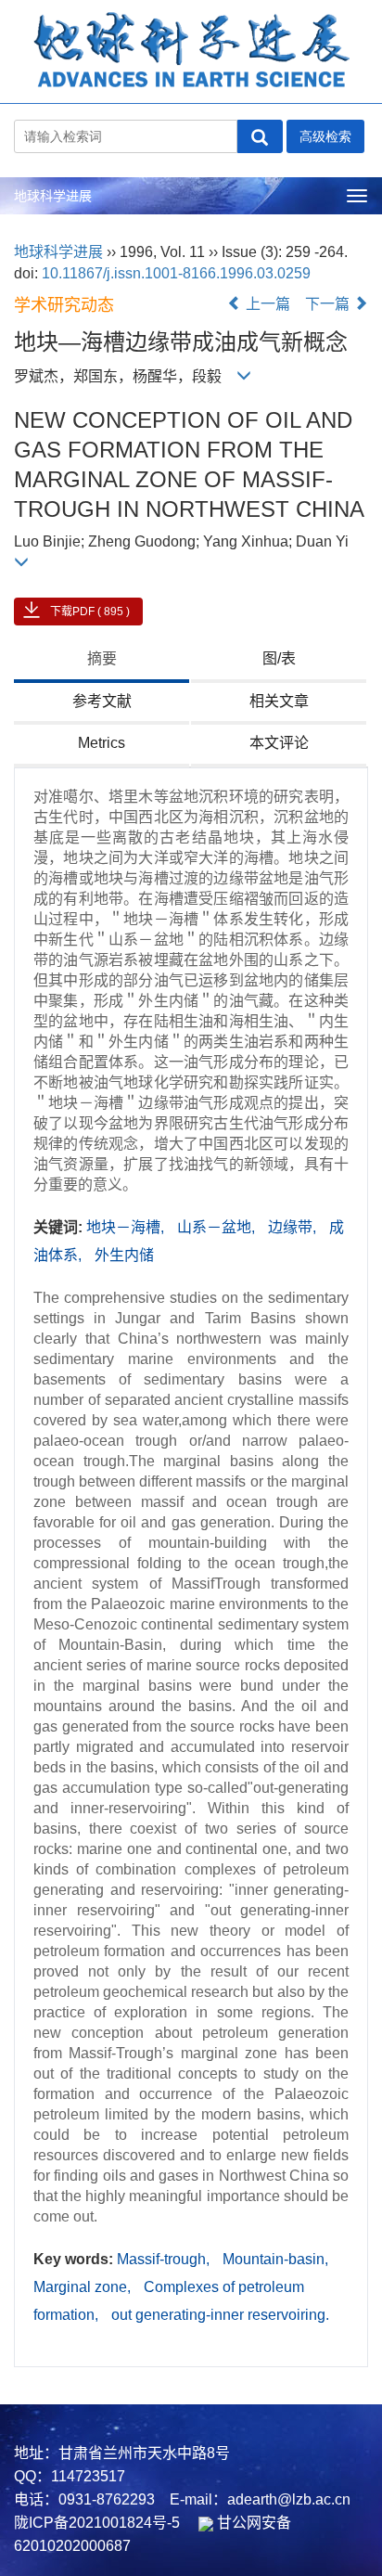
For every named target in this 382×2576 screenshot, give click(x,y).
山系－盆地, (218, 1227)
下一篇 (329, 304)
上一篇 (266, 304)
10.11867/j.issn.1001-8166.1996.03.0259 (176, 273)
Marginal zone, (84, 2287)
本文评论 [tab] (279, 743)
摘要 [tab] (102, 658)
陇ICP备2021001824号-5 (97, 2523)
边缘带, (294, 1227)
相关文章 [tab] (279, 701)
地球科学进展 (53, 196)
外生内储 (124, 1255)
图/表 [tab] (279, 658)
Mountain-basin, (275, 2259)
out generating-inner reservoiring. (220, 2315)
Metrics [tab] (102, 743)
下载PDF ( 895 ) (90, 612)
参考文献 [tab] (102, 701)
